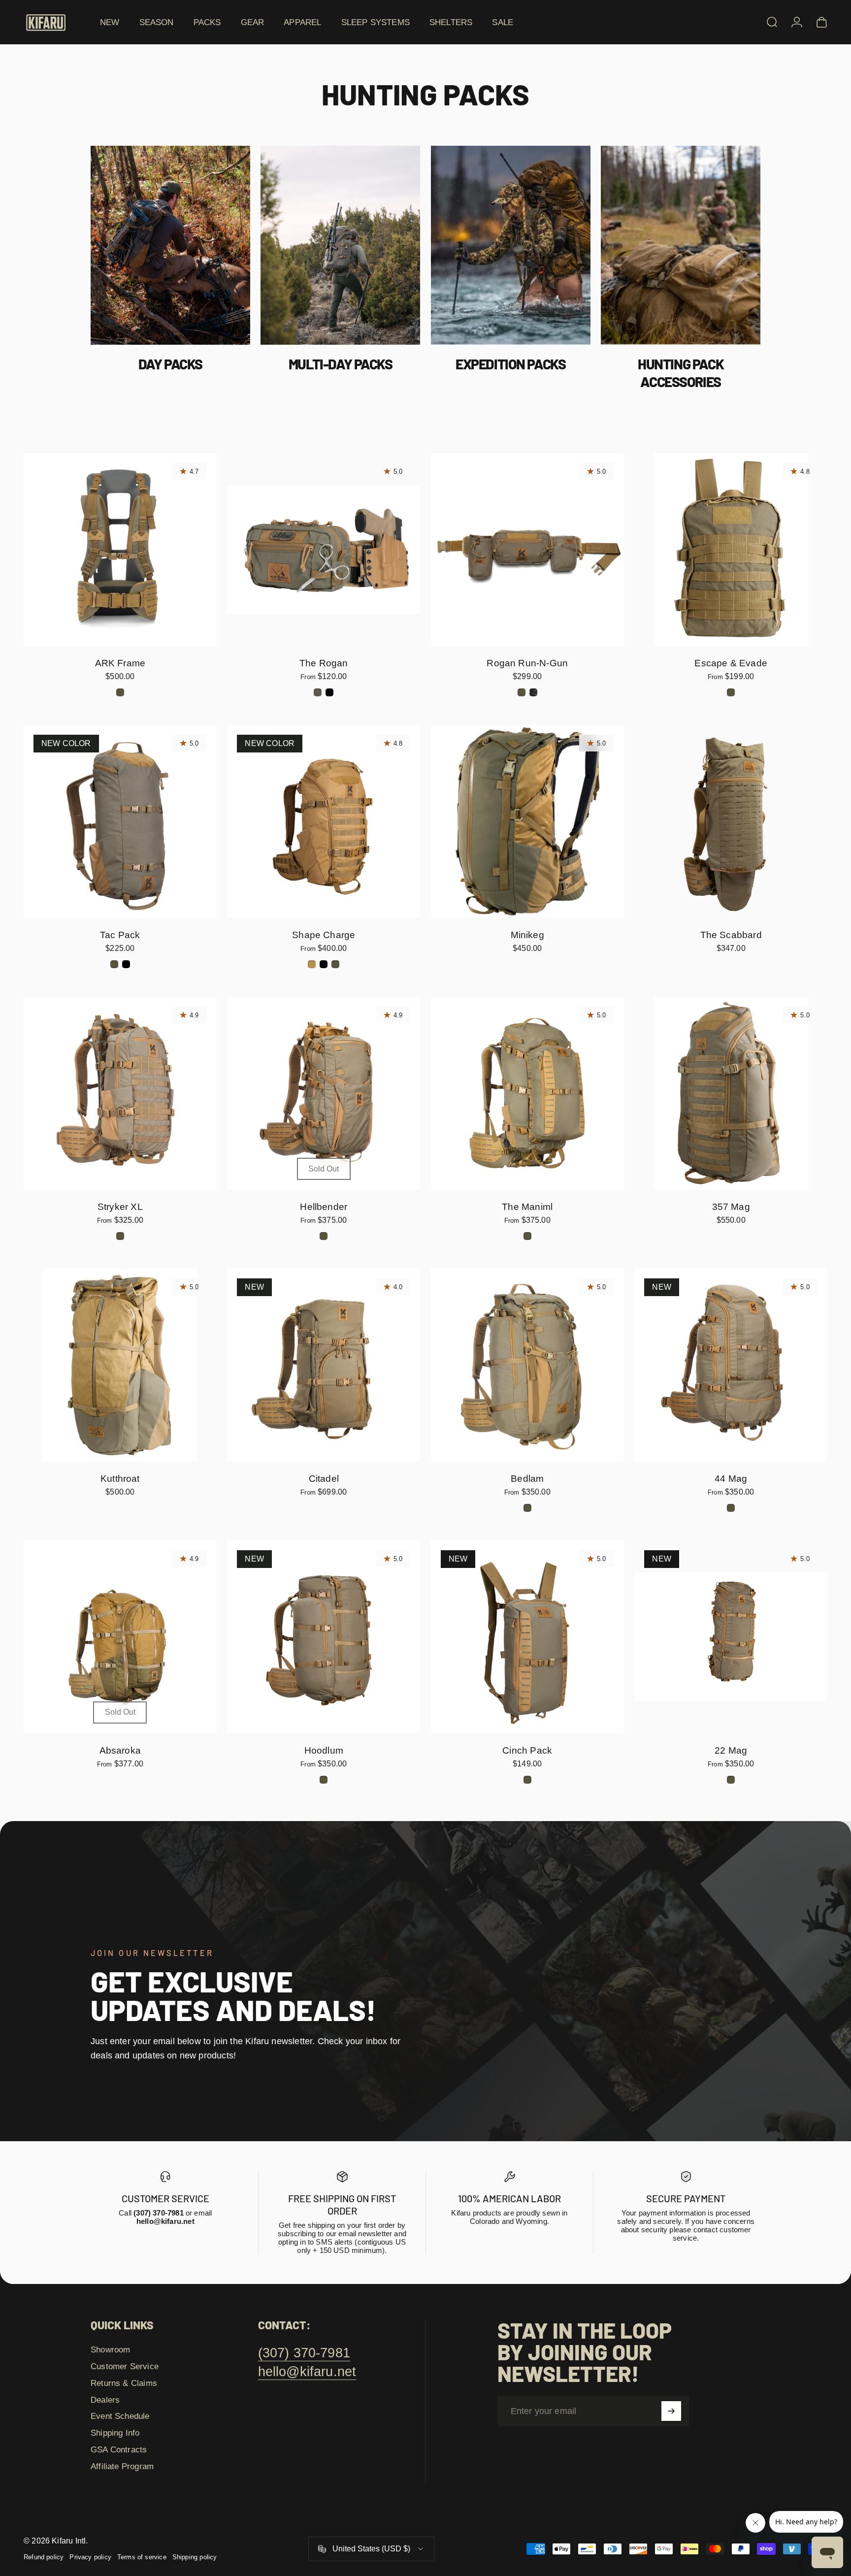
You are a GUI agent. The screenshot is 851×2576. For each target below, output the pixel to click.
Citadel (324, 1478)
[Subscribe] (671, 2411)
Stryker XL (120, 1206)
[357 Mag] (731, 1093)
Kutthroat (120, 1478)
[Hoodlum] (324, 1637)
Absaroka (120, 1750)
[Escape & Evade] (731, 550)
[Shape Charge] (324, 821)
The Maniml (527, 1206)
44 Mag (731, 1478)
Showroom (110, 2349)
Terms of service (142, 2557)
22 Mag (731, 1750)
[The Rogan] (324, 550)
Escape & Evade (731, 663)
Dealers (105, 2400)
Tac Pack (120, 935)
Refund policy (44, 2557)
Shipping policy (195, 2557)
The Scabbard (731, 935)
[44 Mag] (731, 1365)
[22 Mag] (731, 1637)
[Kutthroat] (120, 1365)
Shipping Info (115, 2433)
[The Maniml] (527, 1093)
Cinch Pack (527, 1750)
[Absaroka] (120, 1637)
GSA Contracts (119, 2449)
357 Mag (731, 1206)
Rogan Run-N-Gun (527, 663)
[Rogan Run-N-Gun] (527, 550)
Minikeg (527, 935)
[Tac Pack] (120, 821)
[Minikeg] (527, 821)
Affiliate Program (122, 2466)
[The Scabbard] (731, 821)
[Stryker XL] (120, 1093)
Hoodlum (324, 1750)
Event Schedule (120, 2416)
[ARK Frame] (120, 550)
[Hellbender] (324, 1093)
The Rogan (324, 663)
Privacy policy (90, 2557)
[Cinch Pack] (527, 1637)
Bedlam (527, 1478)
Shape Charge (324, 935)
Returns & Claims (124, 2383)
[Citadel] (324, 1365)
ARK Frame (120, 663)
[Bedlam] (527, 1365)
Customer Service (125, 2366)
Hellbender (324, 1206)
